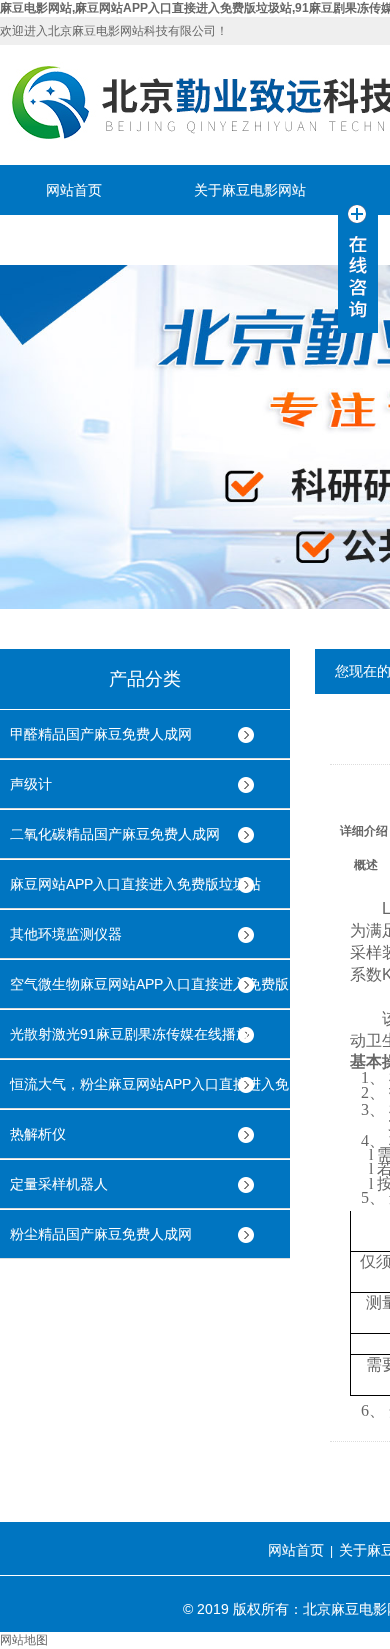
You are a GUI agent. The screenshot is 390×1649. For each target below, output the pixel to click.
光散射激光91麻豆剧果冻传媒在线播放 (130, 1034)
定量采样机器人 (59, 1184)
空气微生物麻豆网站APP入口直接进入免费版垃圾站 (149, 992)
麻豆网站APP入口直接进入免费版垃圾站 (135, 884)
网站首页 (74, 190)
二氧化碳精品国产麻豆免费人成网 (115, 834)
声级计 (31, 784)
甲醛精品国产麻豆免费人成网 (101, 734)
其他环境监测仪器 (66, 934)
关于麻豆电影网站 (250, 190)
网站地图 (24, 1640)
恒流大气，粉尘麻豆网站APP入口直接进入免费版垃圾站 (149, 1092)
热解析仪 (38, 1134)
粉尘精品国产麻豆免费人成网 (101, 1234)
